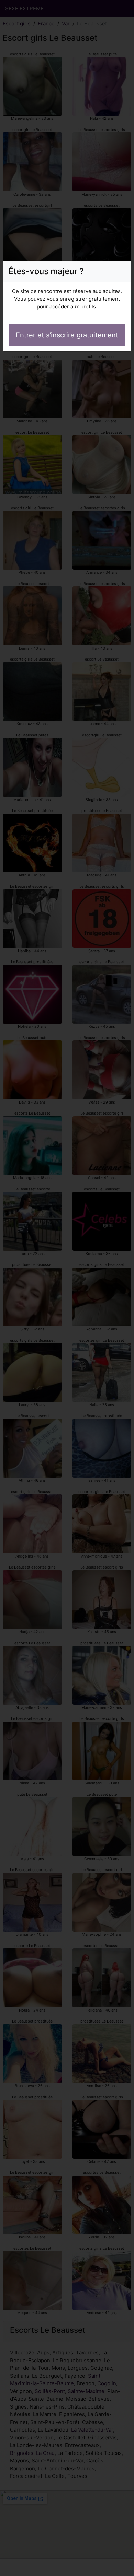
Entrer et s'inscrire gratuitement (67, 335)
